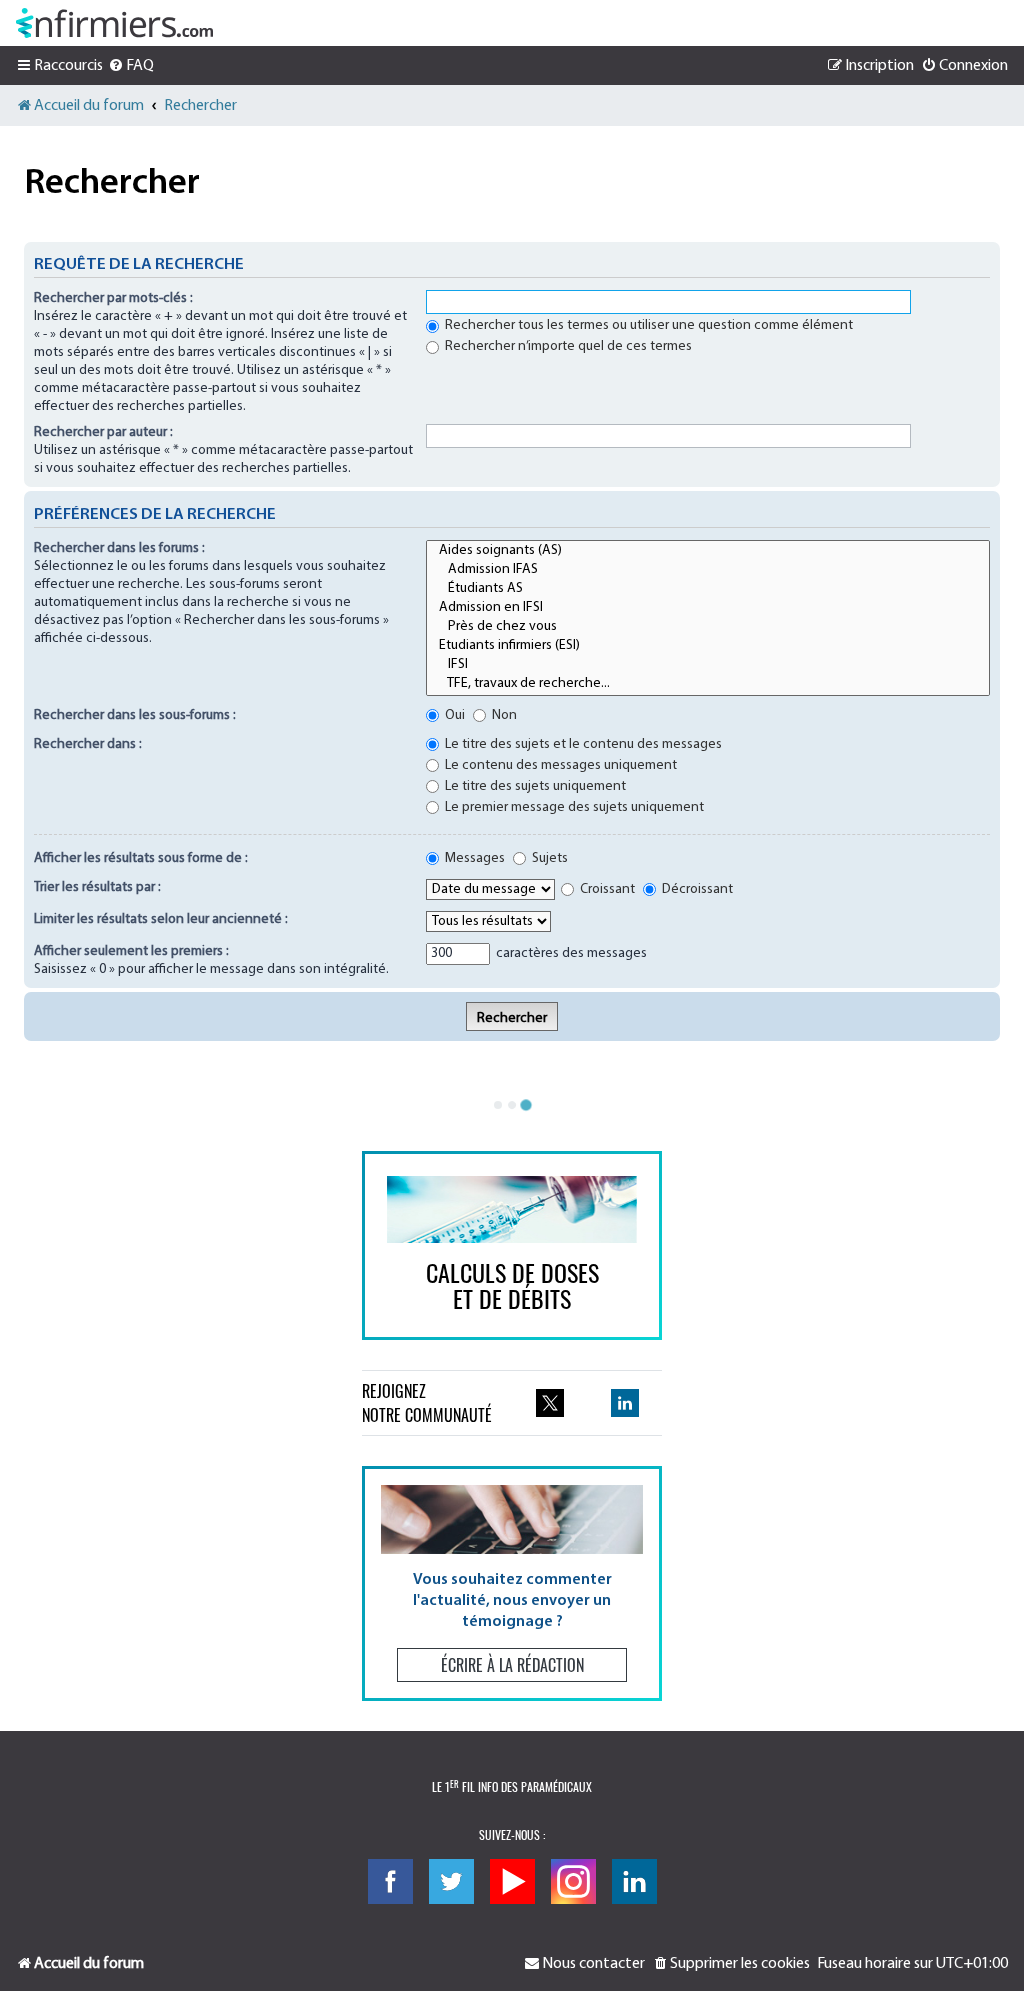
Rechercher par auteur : (103, 432)
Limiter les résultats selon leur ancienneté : (161, 919)
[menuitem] (131, 66)
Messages (473, 858)
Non (503, 715)
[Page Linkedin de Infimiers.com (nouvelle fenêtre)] (625, 1403)
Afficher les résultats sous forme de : (141, 858)
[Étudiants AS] (708, 589)
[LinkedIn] (634, 1881)
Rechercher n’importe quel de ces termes (567, 346)
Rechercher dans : (88, 744)
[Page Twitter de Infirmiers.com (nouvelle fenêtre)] (550, 1403)
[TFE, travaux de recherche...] (708, 684)
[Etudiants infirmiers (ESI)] (708, 646)
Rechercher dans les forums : (119, 548)
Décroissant (696, 889)
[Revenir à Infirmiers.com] (114, 23)
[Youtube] (512, 1881)
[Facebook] (390, 1881)
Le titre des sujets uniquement (534, 786)
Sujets (548, 858)
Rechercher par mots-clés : (113, 298)
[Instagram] (573, 1881)
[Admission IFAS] (708, 570)
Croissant (606, 889)
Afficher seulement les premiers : (131, 951)
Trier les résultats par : (97, 887)
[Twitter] (451, 1881)
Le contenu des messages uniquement (559, 765)
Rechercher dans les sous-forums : (135, 715)
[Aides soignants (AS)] (708, 551)
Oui (453, 715)
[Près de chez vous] (708, 627)
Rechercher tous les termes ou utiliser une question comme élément (647, 325)
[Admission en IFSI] (708, 608)
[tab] (498, 1105)
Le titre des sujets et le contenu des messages (582, 744)
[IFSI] (708, 665)
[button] (512, 1583)
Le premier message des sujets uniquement (573, 807)
